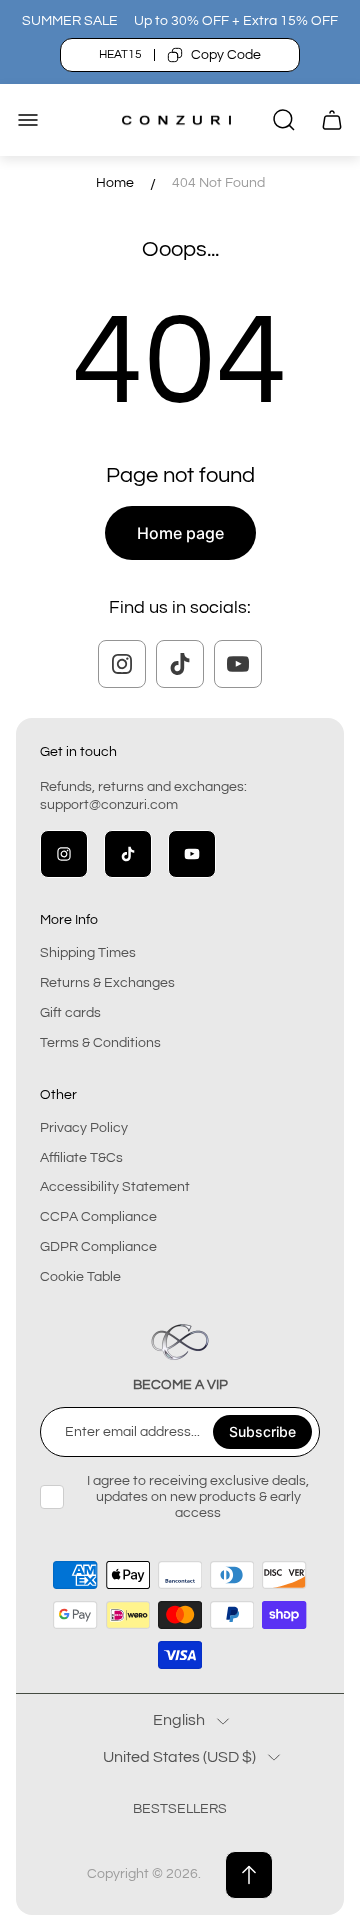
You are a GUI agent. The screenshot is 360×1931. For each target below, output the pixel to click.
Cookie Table (80, 1277)
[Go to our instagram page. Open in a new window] (122, 664)
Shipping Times (88, 953)
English (179, 1720)
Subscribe (262, 1431)
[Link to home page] (180, 1342)
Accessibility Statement (115, 1187)
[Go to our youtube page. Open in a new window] (238, 664)
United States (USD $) (179, 1757)
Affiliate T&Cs (81, 1158)
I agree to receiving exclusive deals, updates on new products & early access (198, 1497)
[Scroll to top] (249, 1875)
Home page (180, 533)
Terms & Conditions (100, 1043)
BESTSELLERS (180, 1809)
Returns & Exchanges (107, 983)
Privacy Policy (84, 1128)
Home (115, 183)
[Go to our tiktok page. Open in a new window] (180, 664)
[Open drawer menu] (28, 120)
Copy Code (226, 55)
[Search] (284, 120)
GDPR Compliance (98, 1247)
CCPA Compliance (98, 1217)
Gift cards (70, 1013)
